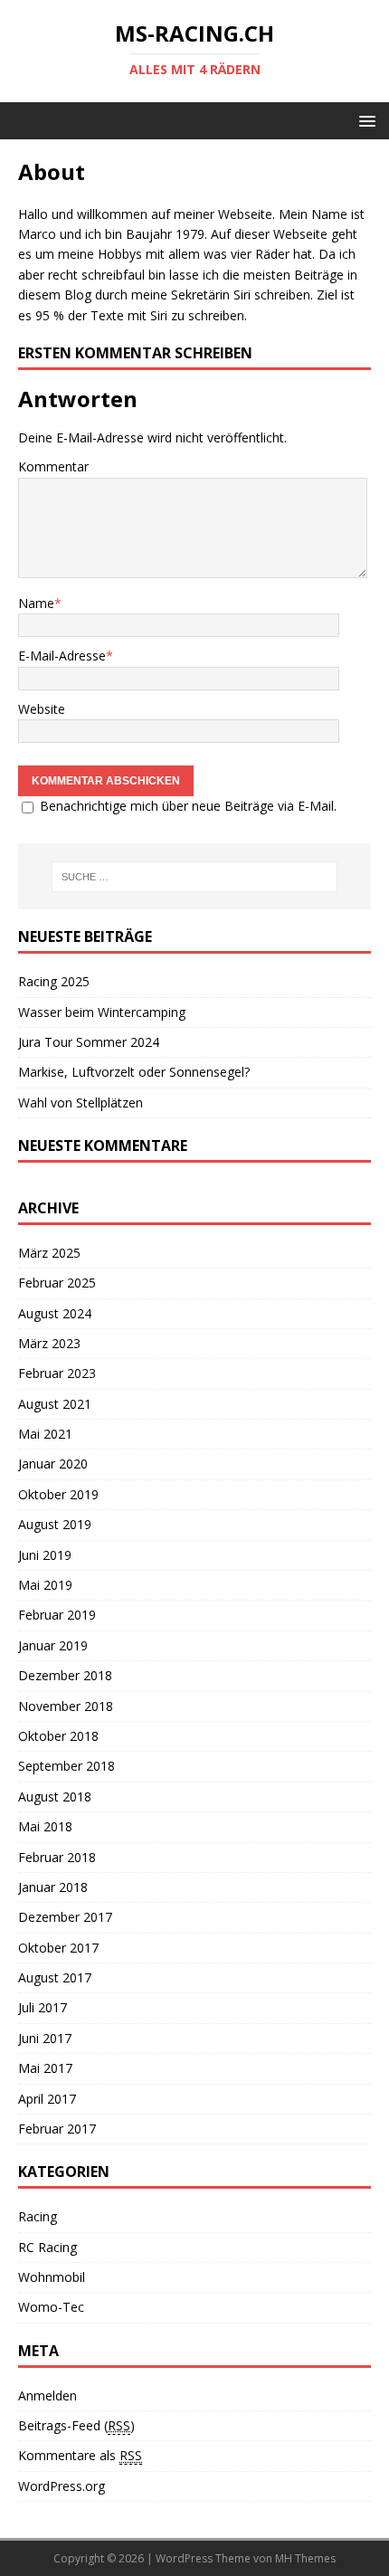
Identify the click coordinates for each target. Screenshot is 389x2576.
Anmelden (47, 2395)
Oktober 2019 (58, 1494)
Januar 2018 (53, 1887)
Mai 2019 (45, 1585)
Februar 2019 (57, 1615)
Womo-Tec (51, 2307)
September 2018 (66, 1766)
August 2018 (55, 1797)
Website (42, 709)
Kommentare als (80, 2455)
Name (36, 603)
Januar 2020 (53, 1464)
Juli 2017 (43, 2007)
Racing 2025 (54, 981)
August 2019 (55, 1524)
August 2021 (55, 1404)
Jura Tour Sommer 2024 (89, 1042)
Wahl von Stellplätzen (81, 1103)
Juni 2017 (45, 2038)
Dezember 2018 (65, 1675)
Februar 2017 (57, 2129)
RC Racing (47, 2247)
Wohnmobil (52, 2277)
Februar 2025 (57, 1283)
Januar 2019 (53, 1645)
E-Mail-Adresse (62, 656)
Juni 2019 (45, 1555)
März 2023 (49, 1343)
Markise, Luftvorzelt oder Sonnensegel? (134, 1072)
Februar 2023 (57, 1373)
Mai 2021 (45, 1434)
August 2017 (55, 1977)
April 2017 (47, 2099)
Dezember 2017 (65, 1917)
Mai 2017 (45, 2068)
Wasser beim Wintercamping (102, 1012)
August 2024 (55, 1313)
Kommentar (53, 466)
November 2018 (66, 1706)
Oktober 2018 (58, 1736)
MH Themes (305, 2558)
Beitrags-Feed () (76, 2425)
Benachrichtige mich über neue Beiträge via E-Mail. (188, 806)
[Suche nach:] (195, 877)
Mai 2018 (45, 1826)
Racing (38, 2216)
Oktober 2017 (58, 1948)
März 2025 (49, 1253)
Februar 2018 (57, 1857)
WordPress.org (62, 2486)
